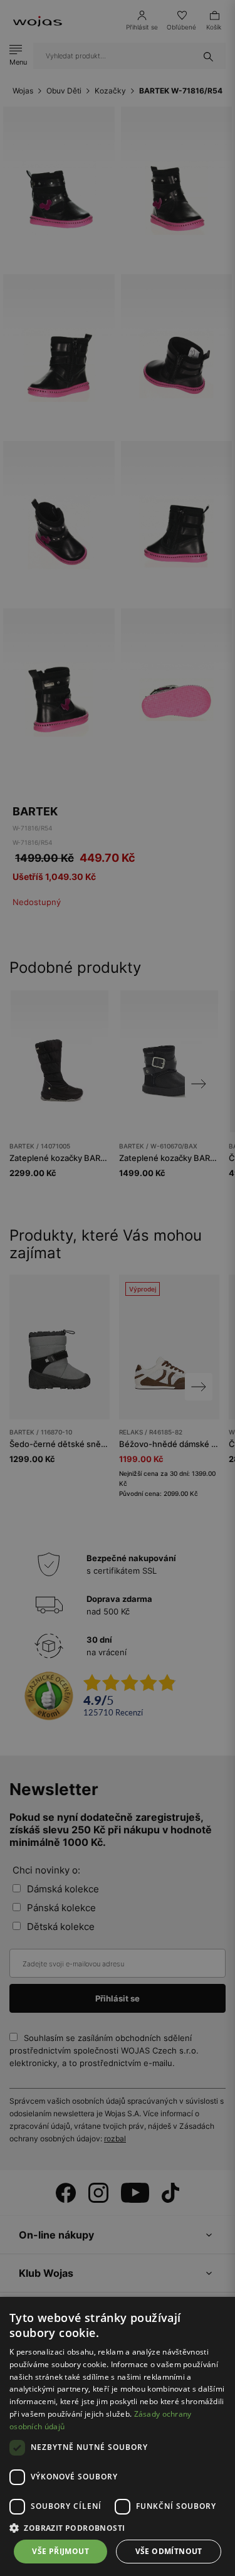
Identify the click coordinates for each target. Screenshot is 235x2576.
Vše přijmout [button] (60, 2551)
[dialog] (118, 1288)
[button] (118, 2528)
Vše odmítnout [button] (169, 2551)
